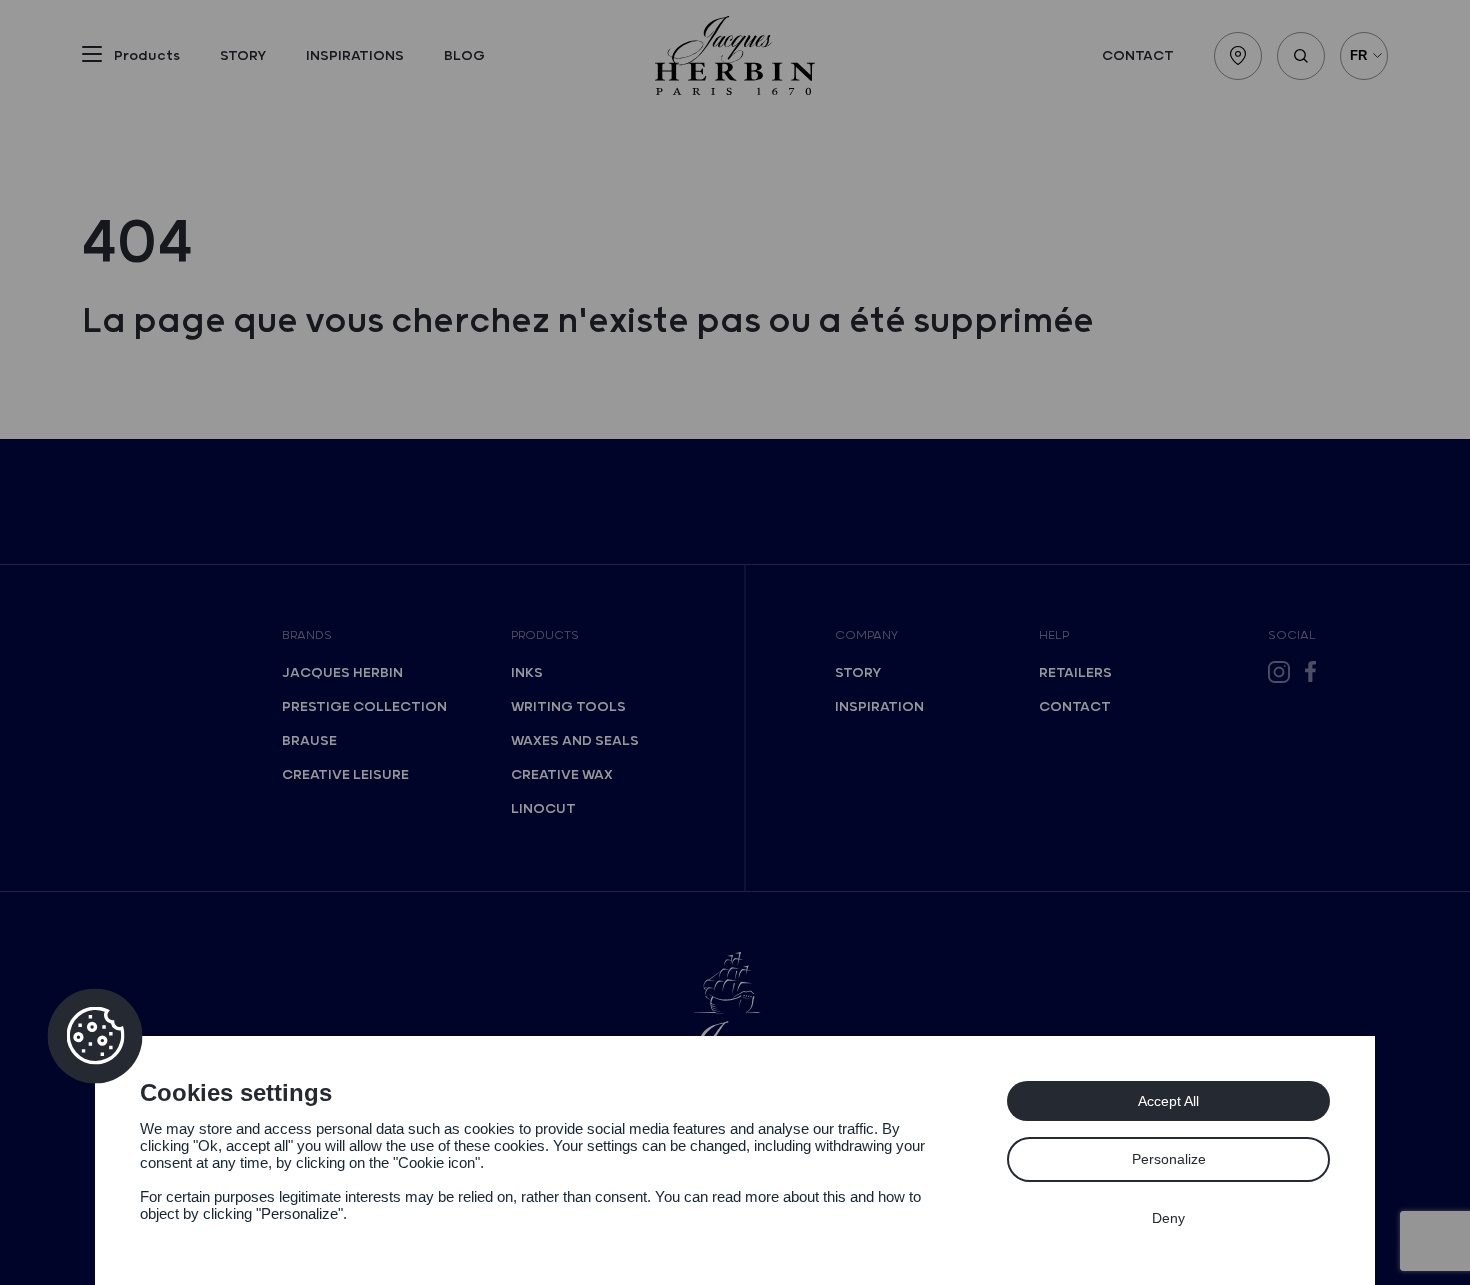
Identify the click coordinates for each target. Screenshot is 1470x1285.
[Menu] (92, 58)
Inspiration (879, 707)
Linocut (543, 809)
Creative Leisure (345, 775)
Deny (1168, 1218)
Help (1054, 635)
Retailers (1075, 673)
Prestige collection (364, 707)
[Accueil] (735, 55)
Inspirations (355, 56)
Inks (527, 673)
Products (545, 635)
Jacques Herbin (342, 673)
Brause (309, 741)
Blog (464, 56)
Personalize (1169, 1159)
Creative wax (562, 775)
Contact (1138, 56)
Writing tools (568, 707)
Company (866, 635)
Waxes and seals (575, 741)
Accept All (1168, 1101)
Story (243, 56)
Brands (307, 635)
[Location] (1238, 56)
